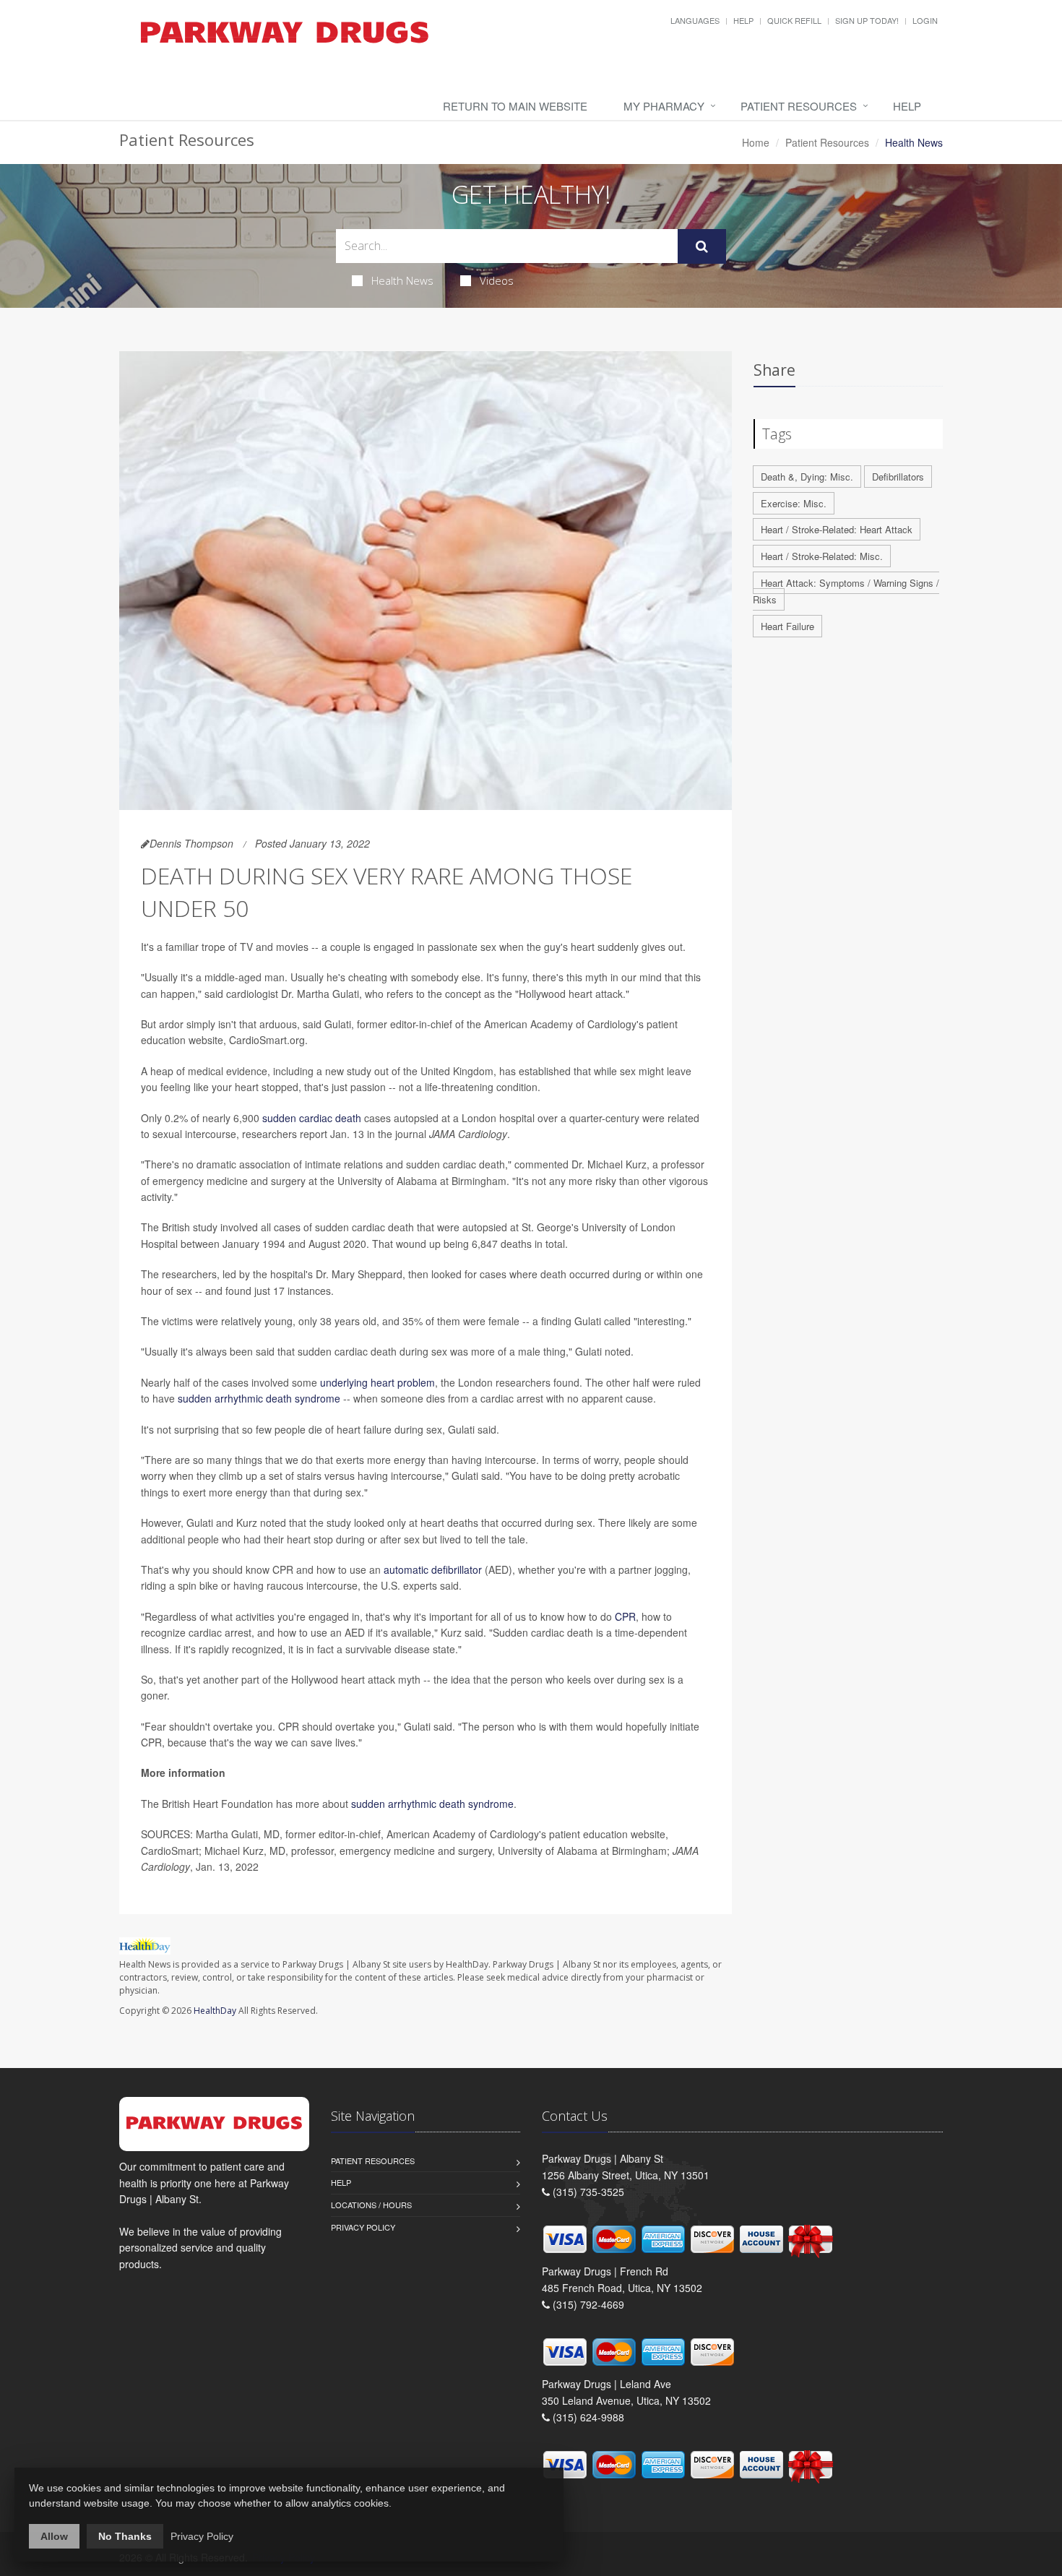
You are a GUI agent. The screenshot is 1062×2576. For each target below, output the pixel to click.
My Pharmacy (664, 106)
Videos (497, 280)
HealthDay (215, 2011)
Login (925, 20)
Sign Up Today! (867, 20)
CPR (625, 1616)
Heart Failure (787, 626)
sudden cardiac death (312, 1118)
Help (743, 20)
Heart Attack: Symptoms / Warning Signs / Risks (846, 591)
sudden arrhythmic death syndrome (259, 1398)
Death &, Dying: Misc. (807, 477)
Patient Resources (799, 106)
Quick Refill (794, 20)
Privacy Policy (363, 2227)
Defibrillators (898, 477)
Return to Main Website (515, 106)
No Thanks (125, 2536)
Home (756, 142)
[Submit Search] (702, 246)
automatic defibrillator (433, 1569)
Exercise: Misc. (794, 503)
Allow (54, 2536)
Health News (402, 280)
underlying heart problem (377, 1382)
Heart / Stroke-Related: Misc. (822, 556)
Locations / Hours (371, 2205)
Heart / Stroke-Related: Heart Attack (837, 529)
